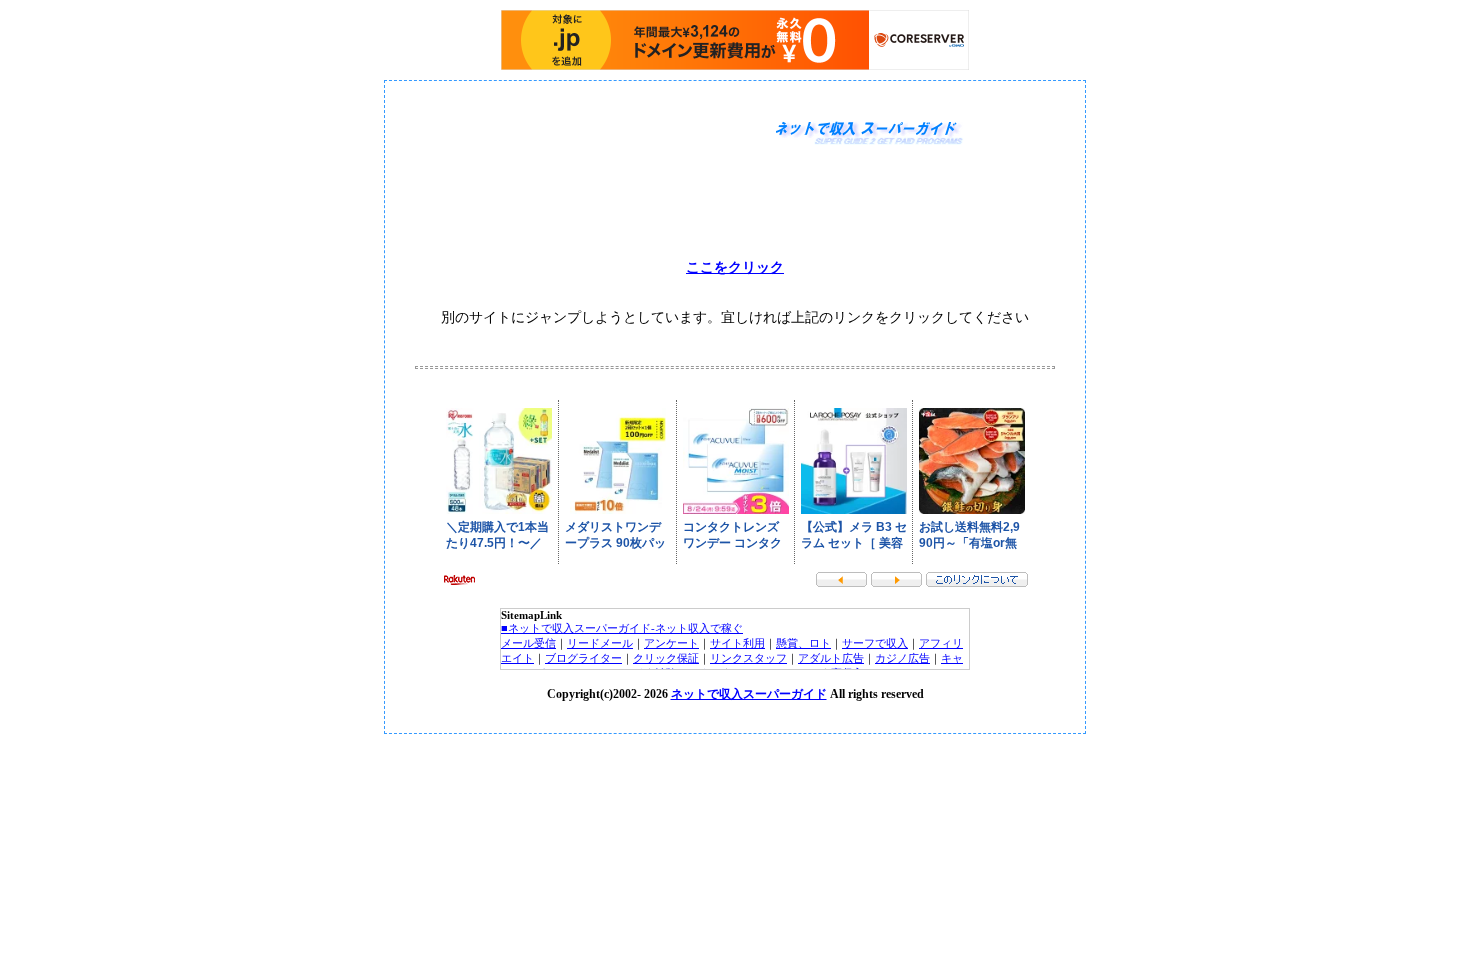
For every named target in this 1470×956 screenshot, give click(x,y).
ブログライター (583, 658)
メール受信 (528, 643)
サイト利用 (737, 643)
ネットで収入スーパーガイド (749, 694)
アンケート (671, 643)
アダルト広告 (831, 658)
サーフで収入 (875, 643)
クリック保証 (666, 658)
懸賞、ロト (803, 643)
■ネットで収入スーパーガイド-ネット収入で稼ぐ (622, 628)
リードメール (600, 643)
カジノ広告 (902, 658)
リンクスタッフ (748, 658)
